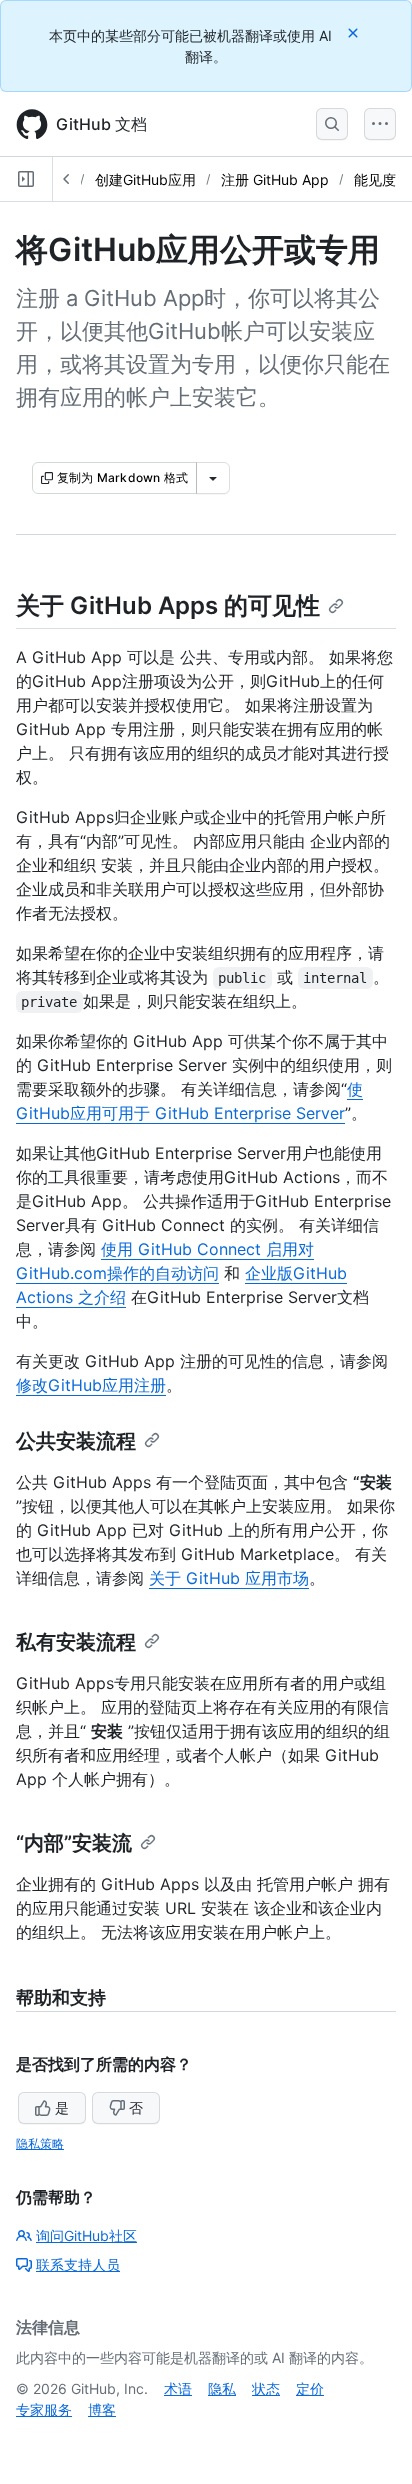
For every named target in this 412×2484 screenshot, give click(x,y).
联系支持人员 (78, 2264)
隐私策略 (40, 2143)
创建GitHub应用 (145, 179)
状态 (266, 2388)
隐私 (222, 2388)
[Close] (355, 32)
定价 (310, 2388)
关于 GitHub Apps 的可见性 (168, 605)
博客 (102, 2409)
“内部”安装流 (74, 1843)
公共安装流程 (76, 1441)
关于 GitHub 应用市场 (229, 1578)
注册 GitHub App (275, 179)
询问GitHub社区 (86, 2235)
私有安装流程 (76, 1642)
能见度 (375, 179)
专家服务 (44, 2409)
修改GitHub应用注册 (91, 1385)
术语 (178, 2388)
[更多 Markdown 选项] (213, 478)
